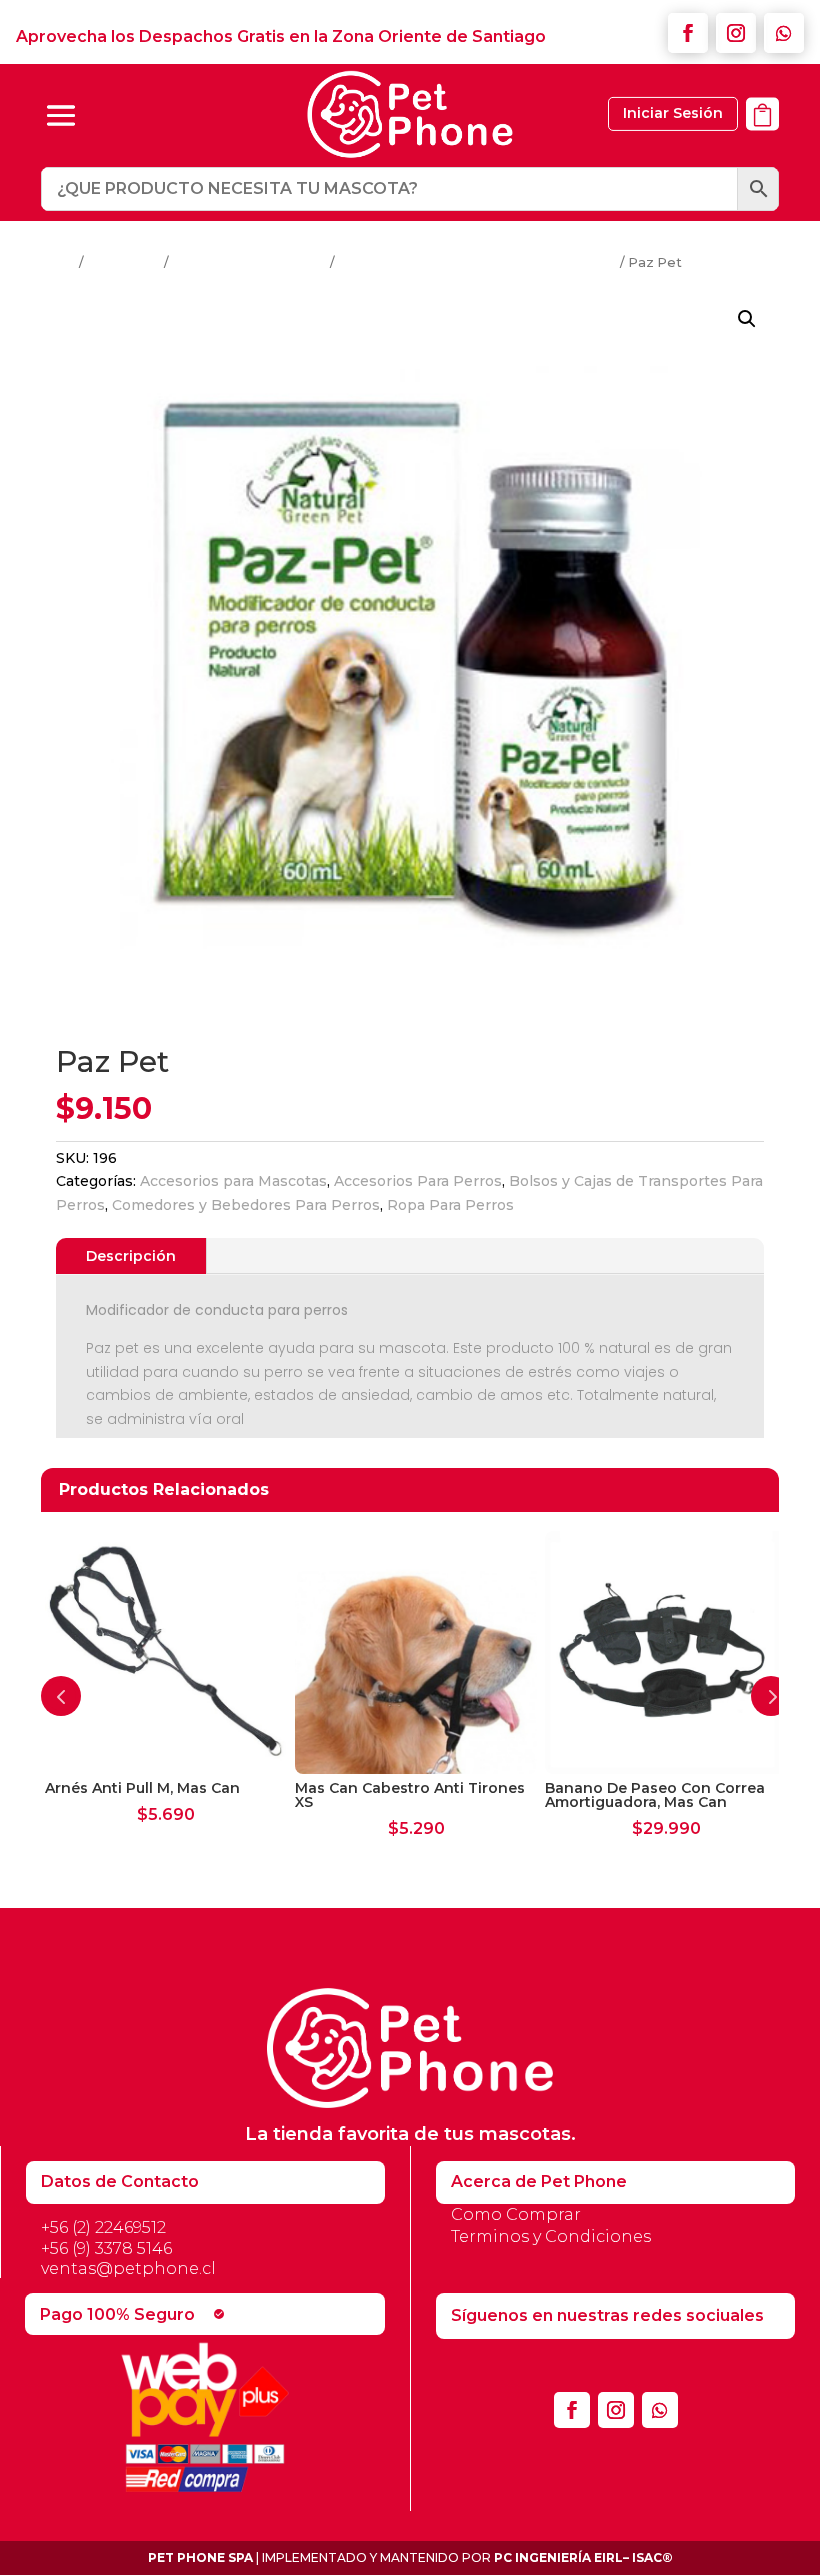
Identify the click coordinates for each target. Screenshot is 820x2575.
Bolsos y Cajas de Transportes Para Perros (477, 262)
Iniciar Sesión (673, 113)
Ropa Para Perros (450, 1205)
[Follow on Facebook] (688, 33)
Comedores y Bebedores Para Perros (246, 1205)
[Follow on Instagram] (736, 33)
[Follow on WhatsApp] (784, 33)
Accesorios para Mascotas (233, 1181)
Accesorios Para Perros (249, 262)
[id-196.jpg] (762, 141)
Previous (61, 1696)
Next (771, 1696)
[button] (747, 319)
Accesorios (124, 262)
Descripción (131, 1256)
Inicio (58, 262)
